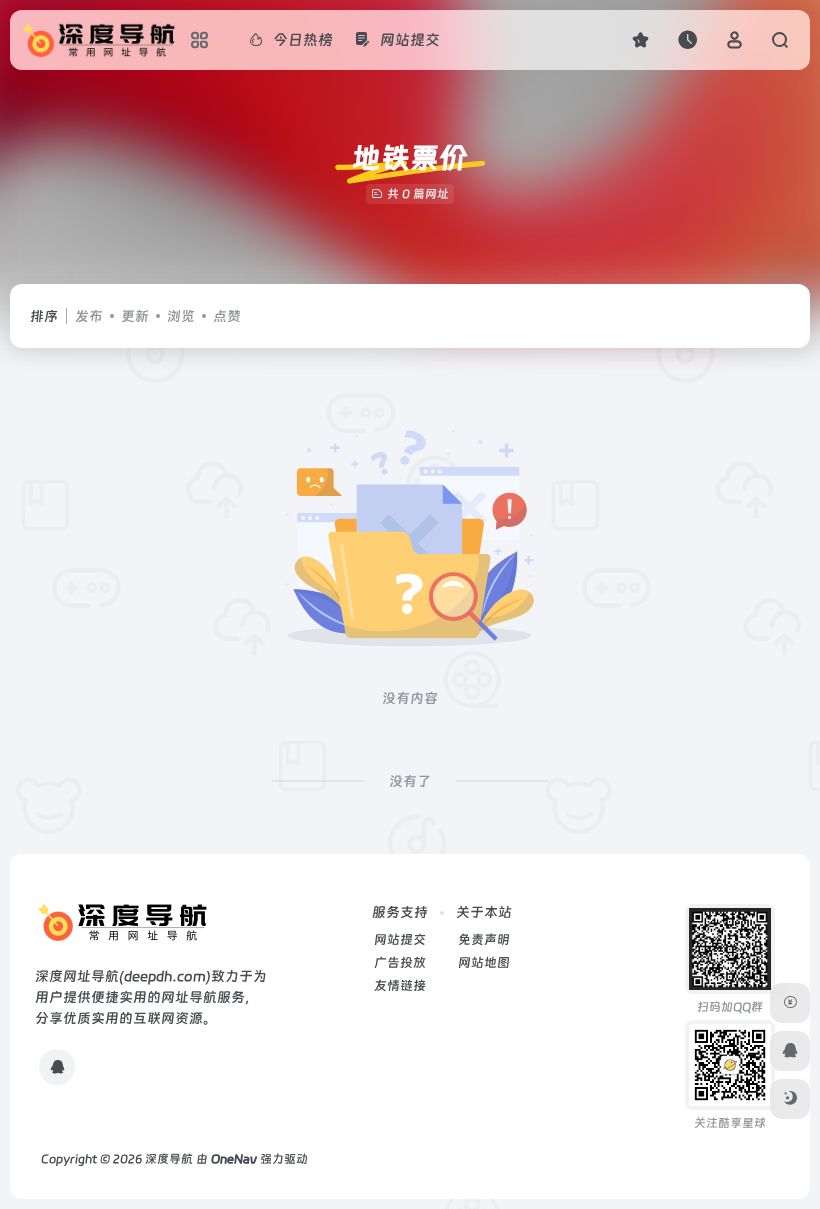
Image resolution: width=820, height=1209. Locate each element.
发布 (89, 316)
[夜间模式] (790, 1099)
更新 (135, 316)
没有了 (410, 781)
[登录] (734, 39)
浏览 (181, 316)
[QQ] (57, 1067)
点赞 (227, 316)
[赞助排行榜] (790, 1003)
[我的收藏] (640, 39)
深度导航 (169, 1159)
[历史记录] (687, 39)
